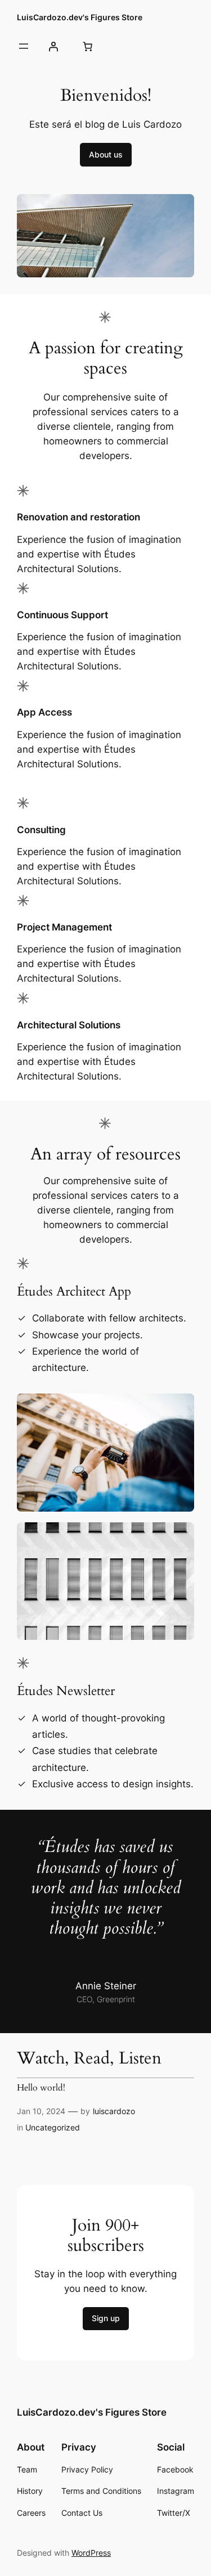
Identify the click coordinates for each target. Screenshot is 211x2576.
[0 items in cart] (87, 46)
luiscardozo (114, 2111)
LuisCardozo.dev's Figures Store (80, 17)
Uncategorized (53, 2127)
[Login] (53, 46)
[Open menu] (24, 46)
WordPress (91, 2553)
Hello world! (41, 2088)
